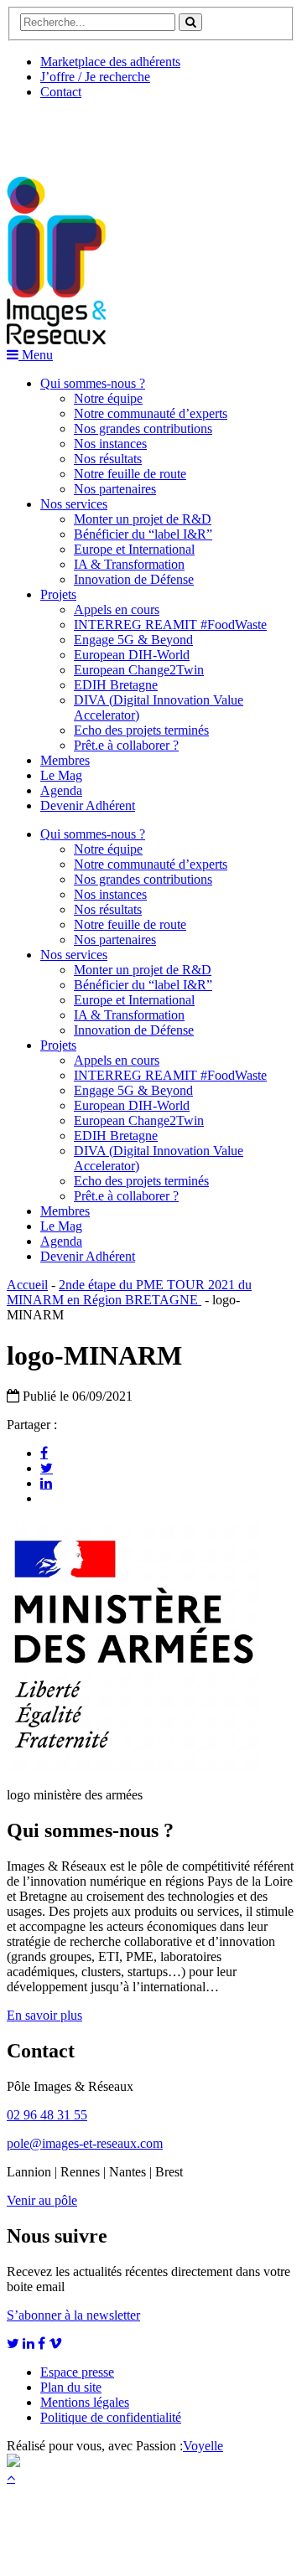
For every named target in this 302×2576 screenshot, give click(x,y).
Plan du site (71, 2387)
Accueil (27, 1285)
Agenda (61, 790)
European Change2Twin (139, 670)
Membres (65, 760)
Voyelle (203, 2446)
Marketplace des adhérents (110, 62)
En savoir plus (44, 2015)
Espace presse (77, 2372)
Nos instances (110, 444)
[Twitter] (47, 1468)
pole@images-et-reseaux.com (85, 2143)
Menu (36, 355)
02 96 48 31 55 (47, 2115)
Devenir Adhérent (88, 805)
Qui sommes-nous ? (93, 383)
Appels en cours (117, 609)
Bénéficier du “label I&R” (143, 534)
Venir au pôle (42, 2200)
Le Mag (61, 775)
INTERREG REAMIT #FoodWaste (170, 625)
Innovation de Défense (134, 579)
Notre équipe (108, 398)
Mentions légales (85, 2402)
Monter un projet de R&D (143, 519)
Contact (61, 92)
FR (131, 132)
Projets (58, 594)
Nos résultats (108, 459)
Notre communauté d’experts (151, 413)
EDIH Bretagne (116, 685)
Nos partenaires (115, 489)
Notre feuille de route (130, 474)
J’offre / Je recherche (95, 77)
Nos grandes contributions (143, 428)
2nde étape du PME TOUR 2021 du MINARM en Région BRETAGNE (129, 1292)
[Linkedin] (46, 1483)
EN (70, 132)
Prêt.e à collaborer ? (126, 745)
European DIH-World (132, 655)
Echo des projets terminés (141, 730)
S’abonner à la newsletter (73, 2315)
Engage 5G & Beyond (133, 640)
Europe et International (134, 549)
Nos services (74, 504)
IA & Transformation (129, 564)
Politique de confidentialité (111, 2417)
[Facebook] (44, 1453)
